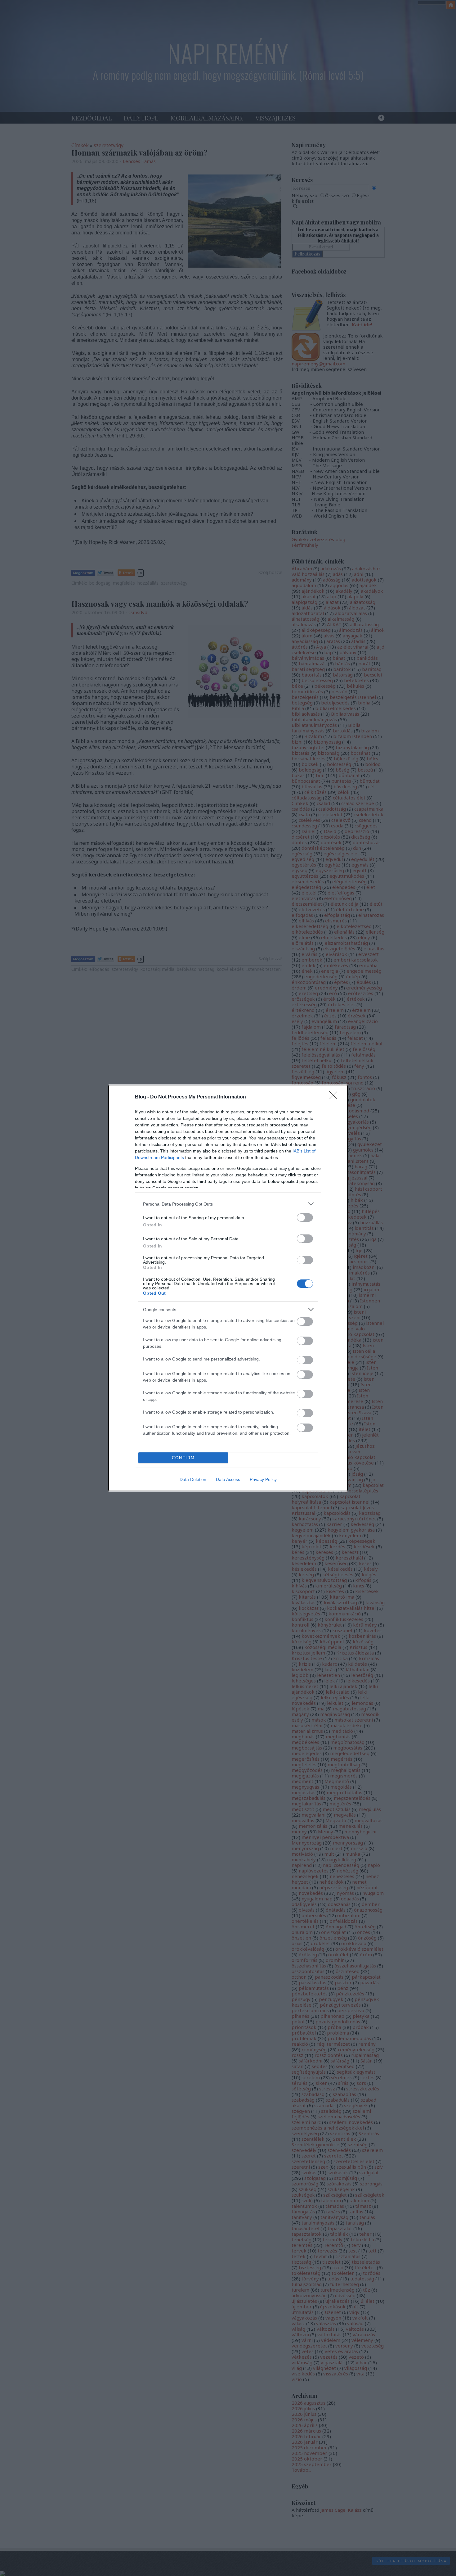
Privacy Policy (263, 1479)
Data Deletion (193, 1479)
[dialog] (228, 1288)
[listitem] (228, 1204)
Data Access (228, 1479)
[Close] (335, 1097)
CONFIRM (183, 1458)
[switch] (305, 1218)
